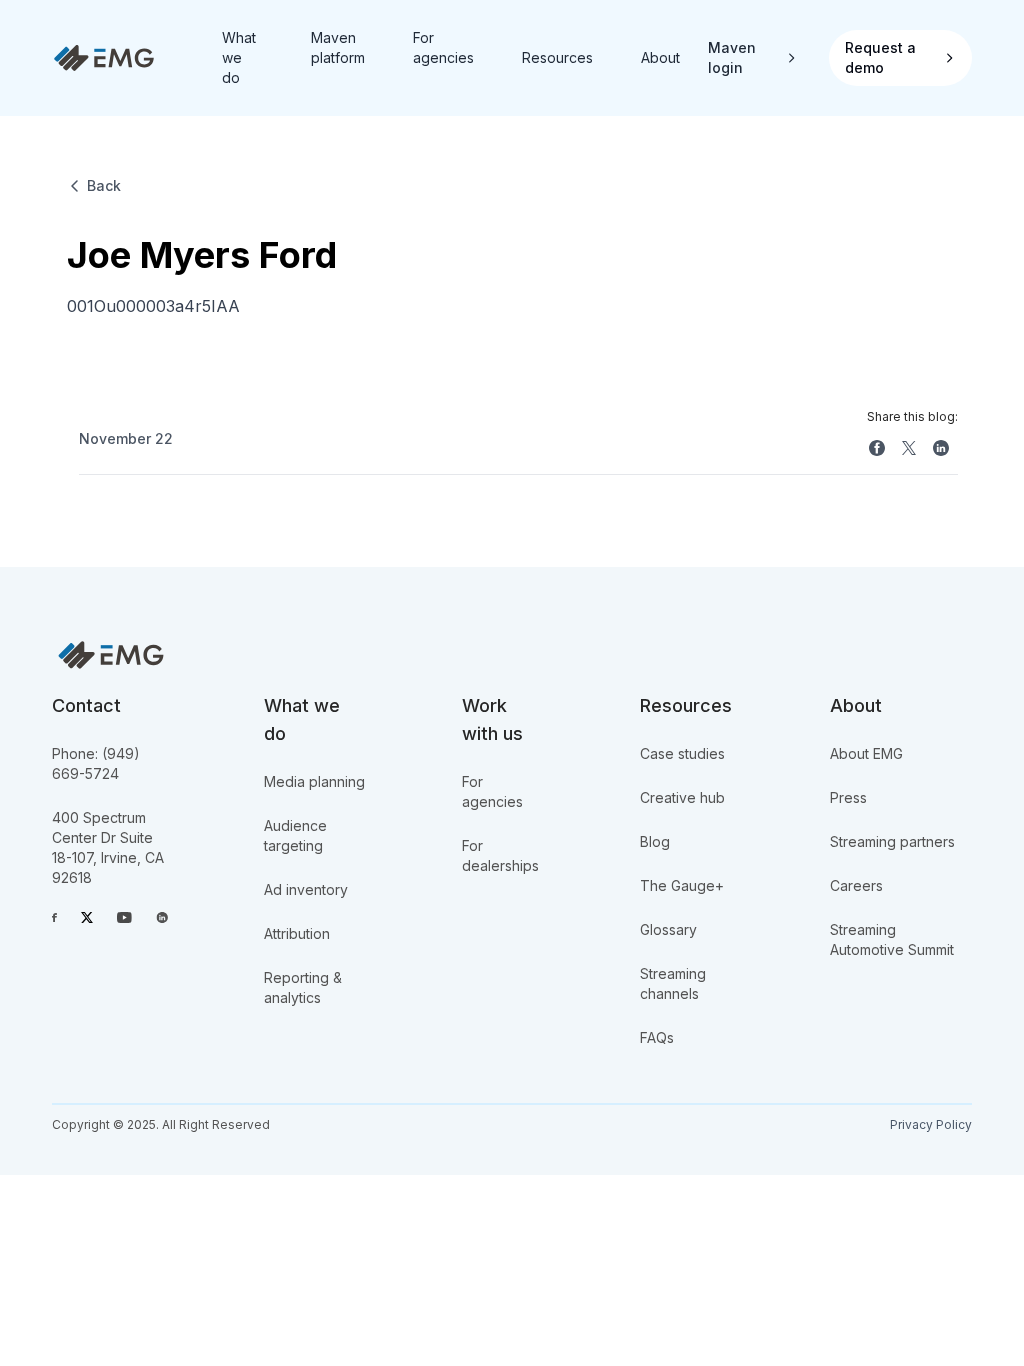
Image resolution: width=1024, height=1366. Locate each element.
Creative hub (682, 797)
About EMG (866, 753)
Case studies (682, 753)
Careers (856, 885)
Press (848, 797)
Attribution (297, 933)
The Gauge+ (682, 885)
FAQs (657, 1037)
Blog (655, 841)
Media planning (314, 781)
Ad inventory (306, 889)
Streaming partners (892, 841)
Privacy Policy (931, 1124)
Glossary (668, 929)
